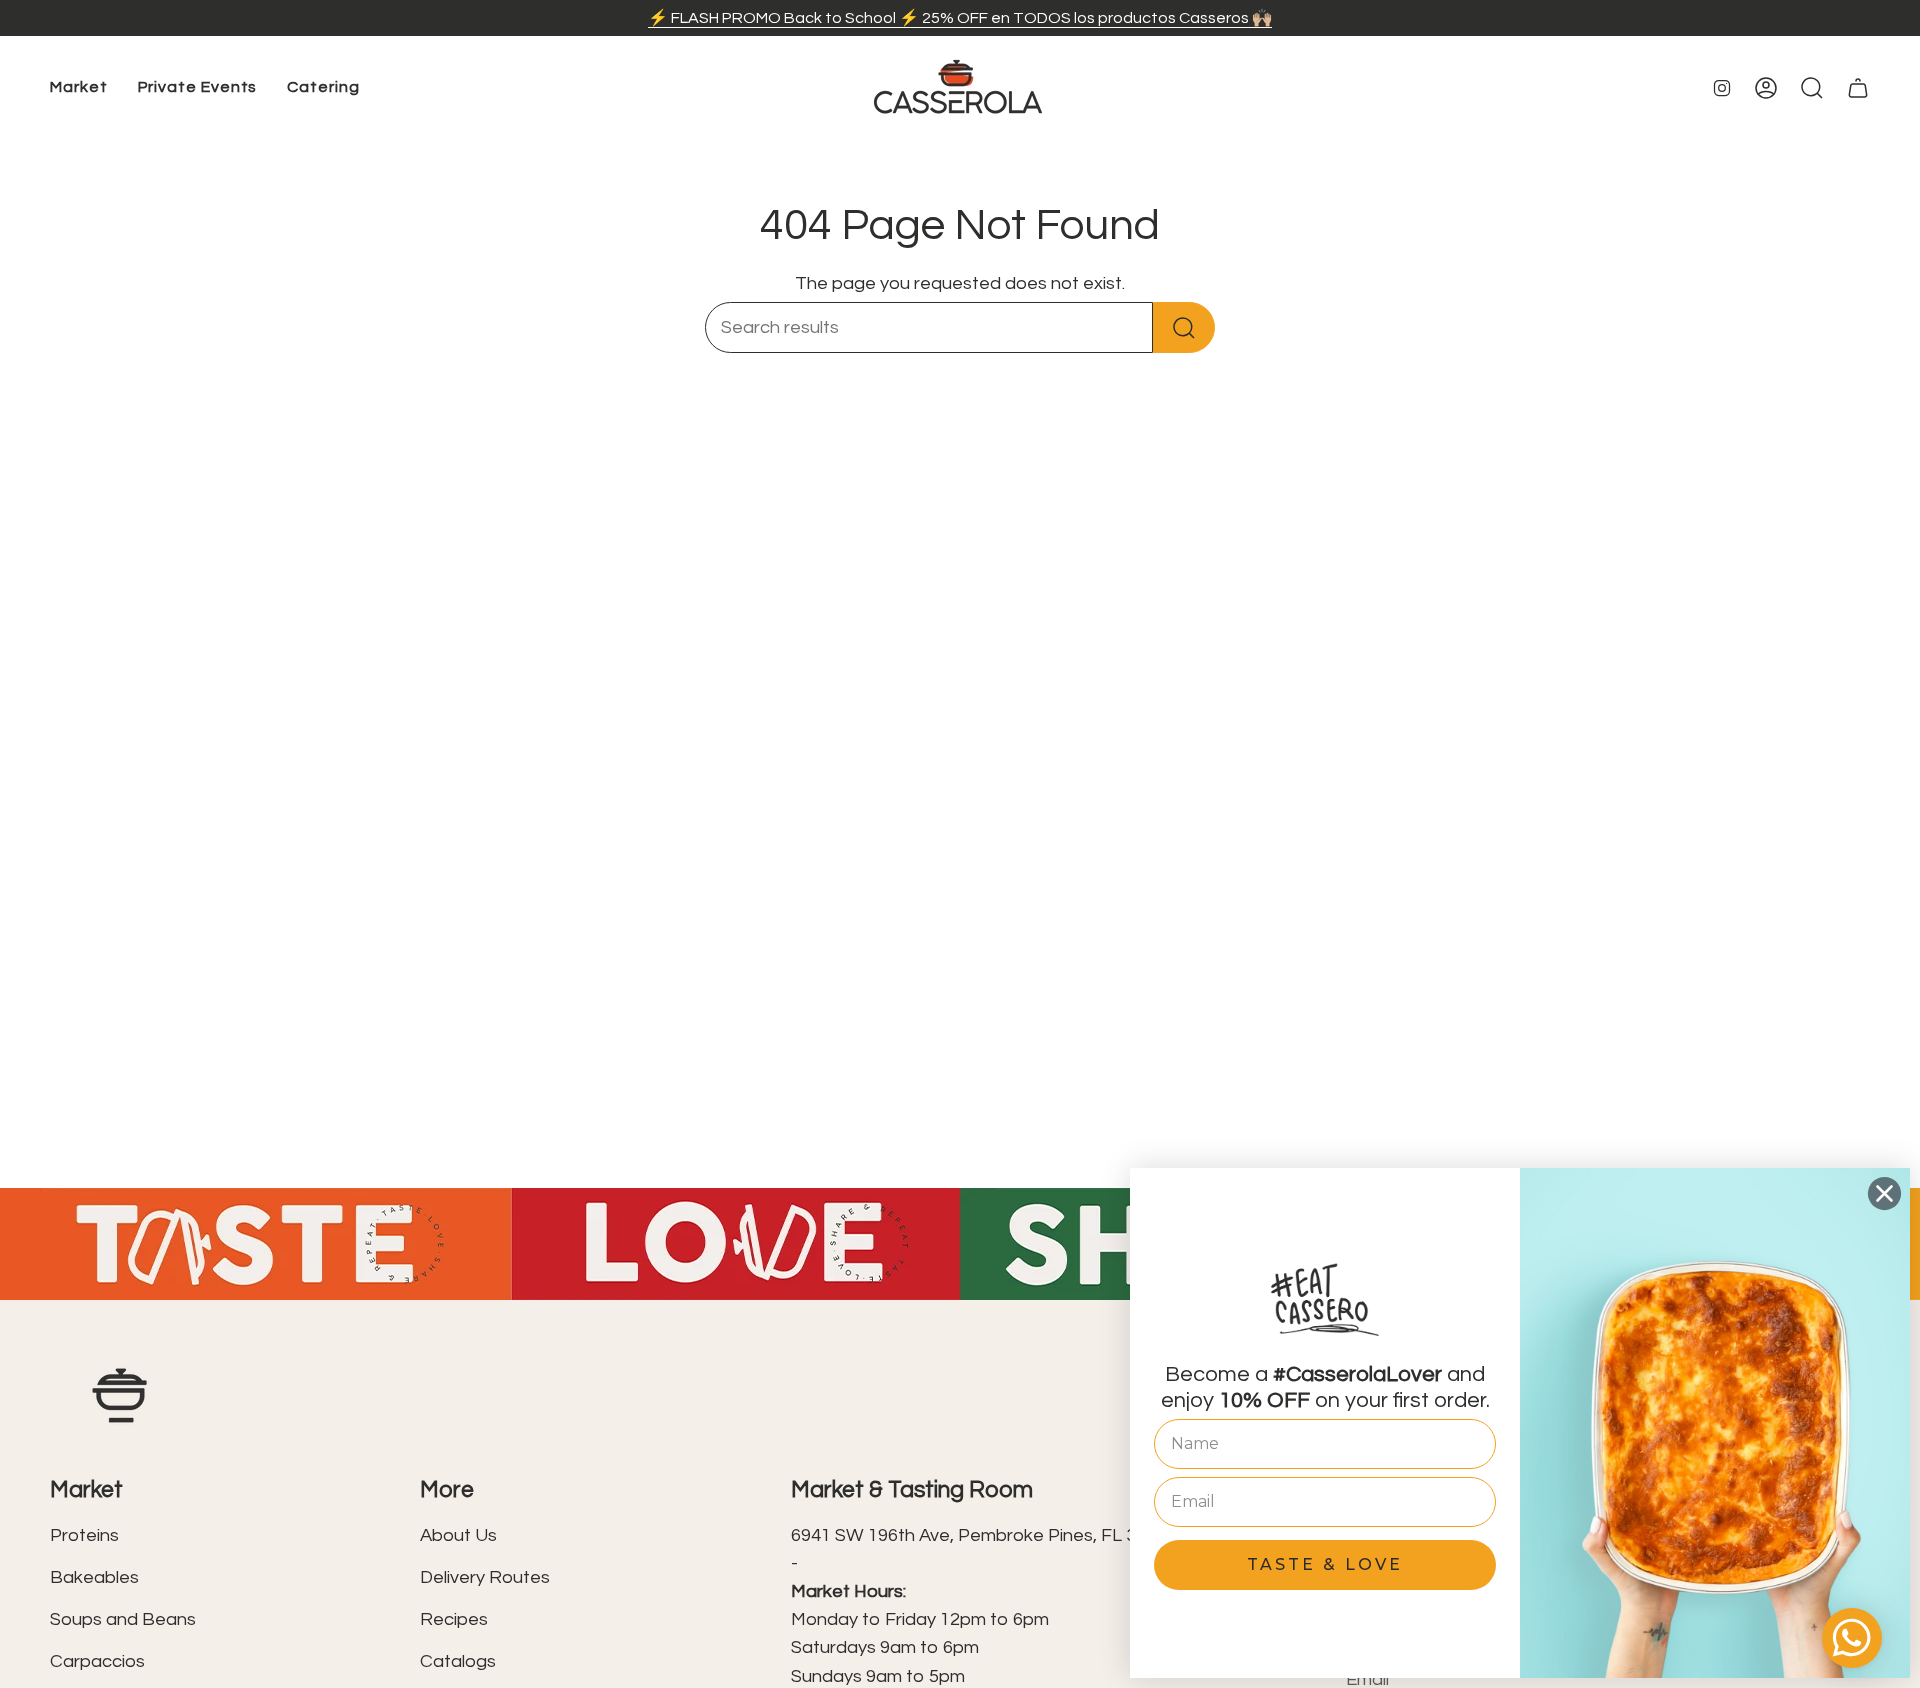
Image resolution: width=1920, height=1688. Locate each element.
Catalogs (458, 1661)
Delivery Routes (485, 1577)
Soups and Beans (123, 1619)
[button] (79, 88)
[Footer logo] (120, 1395)
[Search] (1184, 327)
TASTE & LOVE (1325, 1564)
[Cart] (1858, 88)
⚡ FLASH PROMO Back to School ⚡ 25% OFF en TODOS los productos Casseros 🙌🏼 (960, 18)
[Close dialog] (1884, 1193)
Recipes (454, 1619)
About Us (458, 1535)
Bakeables (94, 1577)
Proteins (84, 1535)
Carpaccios (97, 1661)
